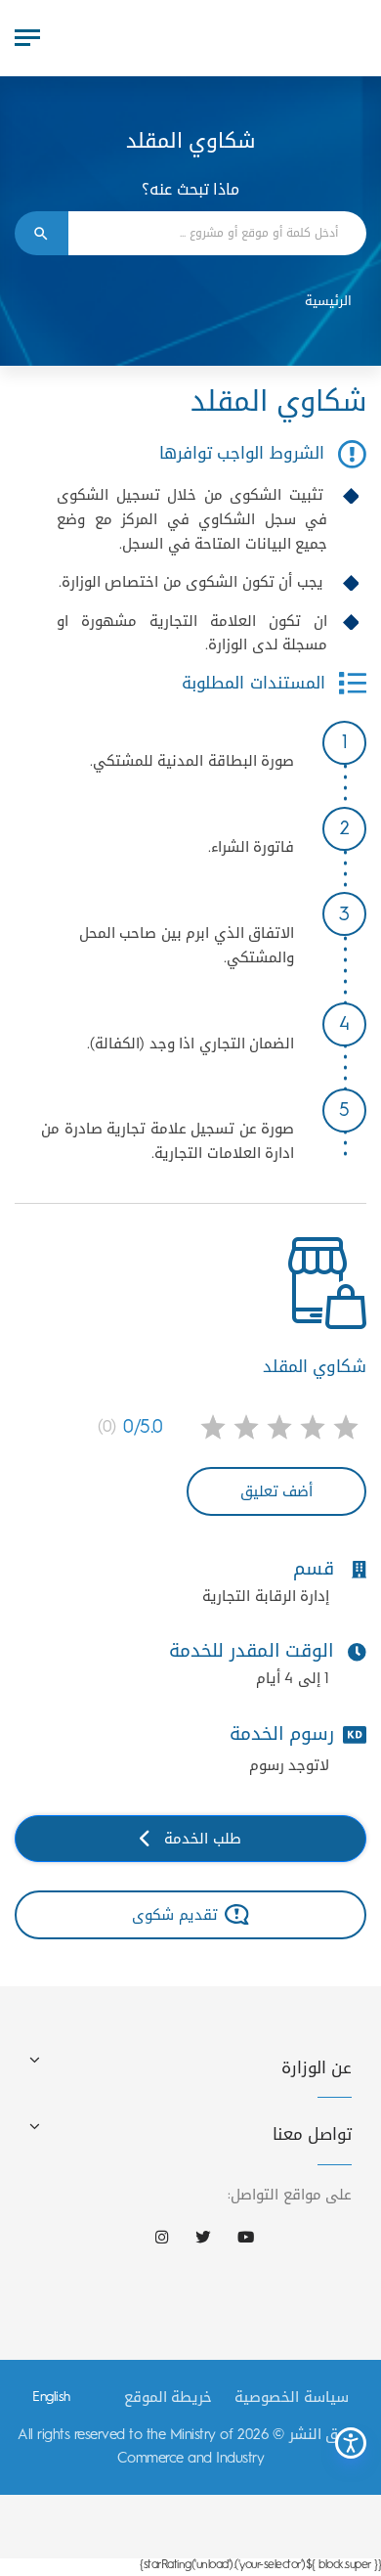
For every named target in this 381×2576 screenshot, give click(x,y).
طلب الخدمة (203, 1838)
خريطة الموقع (169, 2397)
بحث (42, 233)
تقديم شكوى (175, 1914)
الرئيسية (328, 301)
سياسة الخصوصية (292, 2397)
